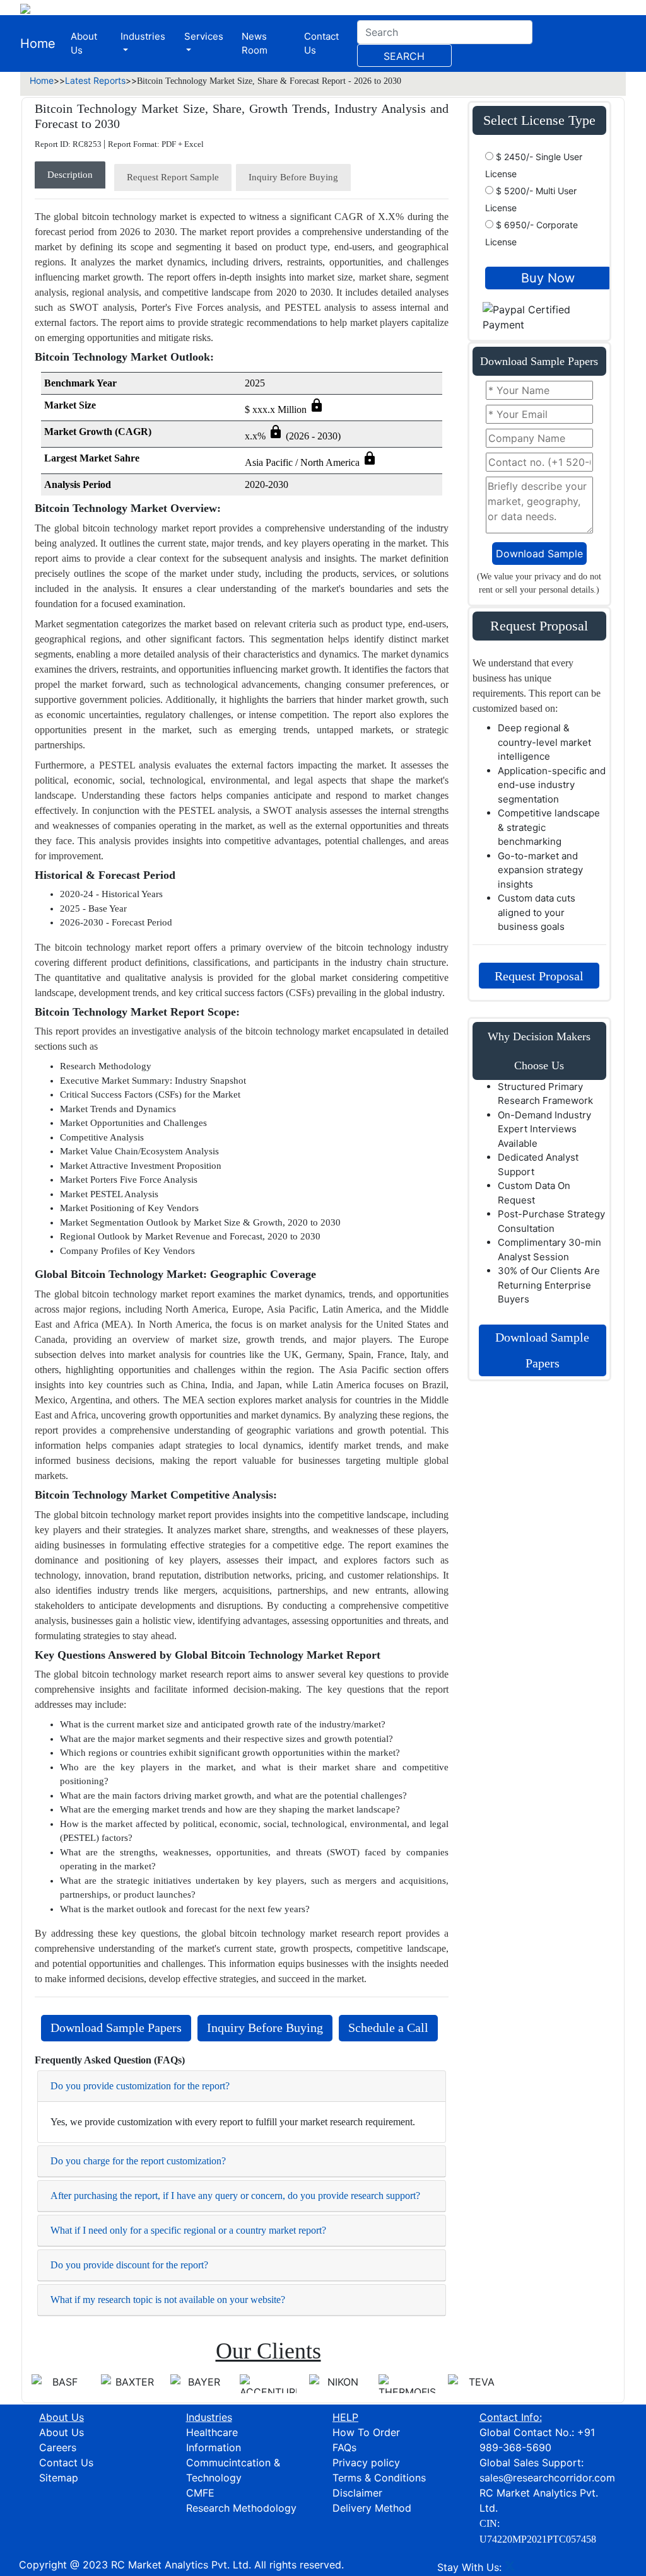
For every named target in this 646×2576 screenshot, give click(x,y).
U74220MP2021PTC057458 (538, 2539)
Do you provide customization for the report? (140, 2086)
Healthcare (212, 2432)
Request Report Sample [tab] (173, 177)
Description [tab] (70, 175)
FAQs (344, 2447)
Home (38, 44)
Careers (58, 2447)
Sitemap (59, 2478)
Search (404, 56)
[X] (510, 2567)
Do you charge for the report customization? (138, 2161)
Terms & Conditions (379, 2478)
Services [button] (204, 36)
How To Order (366, 2432)
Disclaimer (357, 2493)
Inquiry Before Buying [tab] (293, 177)
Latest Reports (95, 80)
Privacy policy (366, 2463)
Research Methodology (241, 2508)
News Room (255, 44)
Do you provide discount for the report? (129, 2265)
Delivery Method (372, 2508)
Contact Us (321, 44)
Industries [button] (143, 36)
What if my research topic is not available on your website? (168, 2300)
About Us (84, 44)
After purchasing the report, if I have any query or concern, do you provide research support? (235, 2196)
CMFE (200, 2493)
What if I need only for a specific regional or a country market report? (188, 2230)
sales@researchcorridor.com (547, 2478)
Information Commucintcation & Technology (233, 2463)
